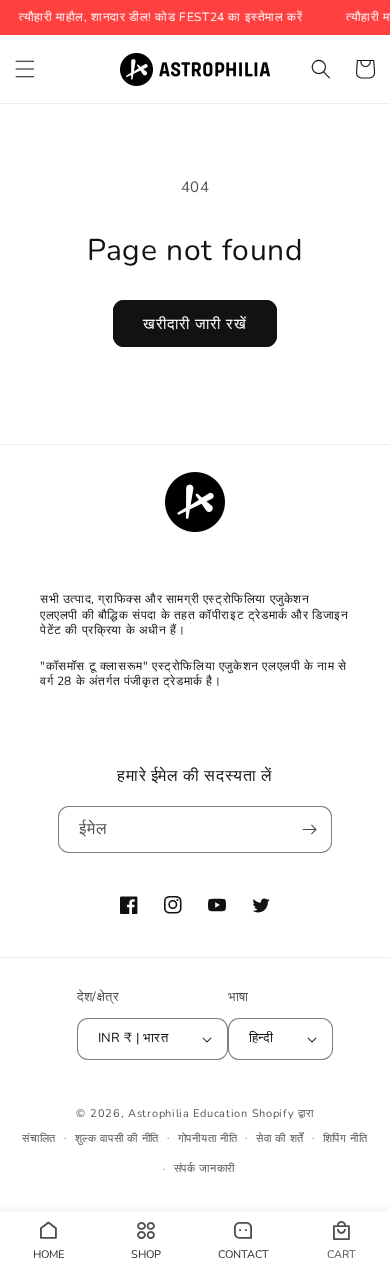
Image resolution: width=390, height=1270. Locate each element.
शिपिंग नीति (345, 1138)
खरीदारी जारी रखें (195, 324)
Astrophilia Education (189, 1113)
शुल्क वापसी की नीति (117, 1138)
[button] (25, 69)
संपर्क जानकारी (205, 1168)
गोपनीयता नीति (208, 1138)
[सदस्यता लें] (309, 829)
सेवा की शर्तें (280, 1138)
